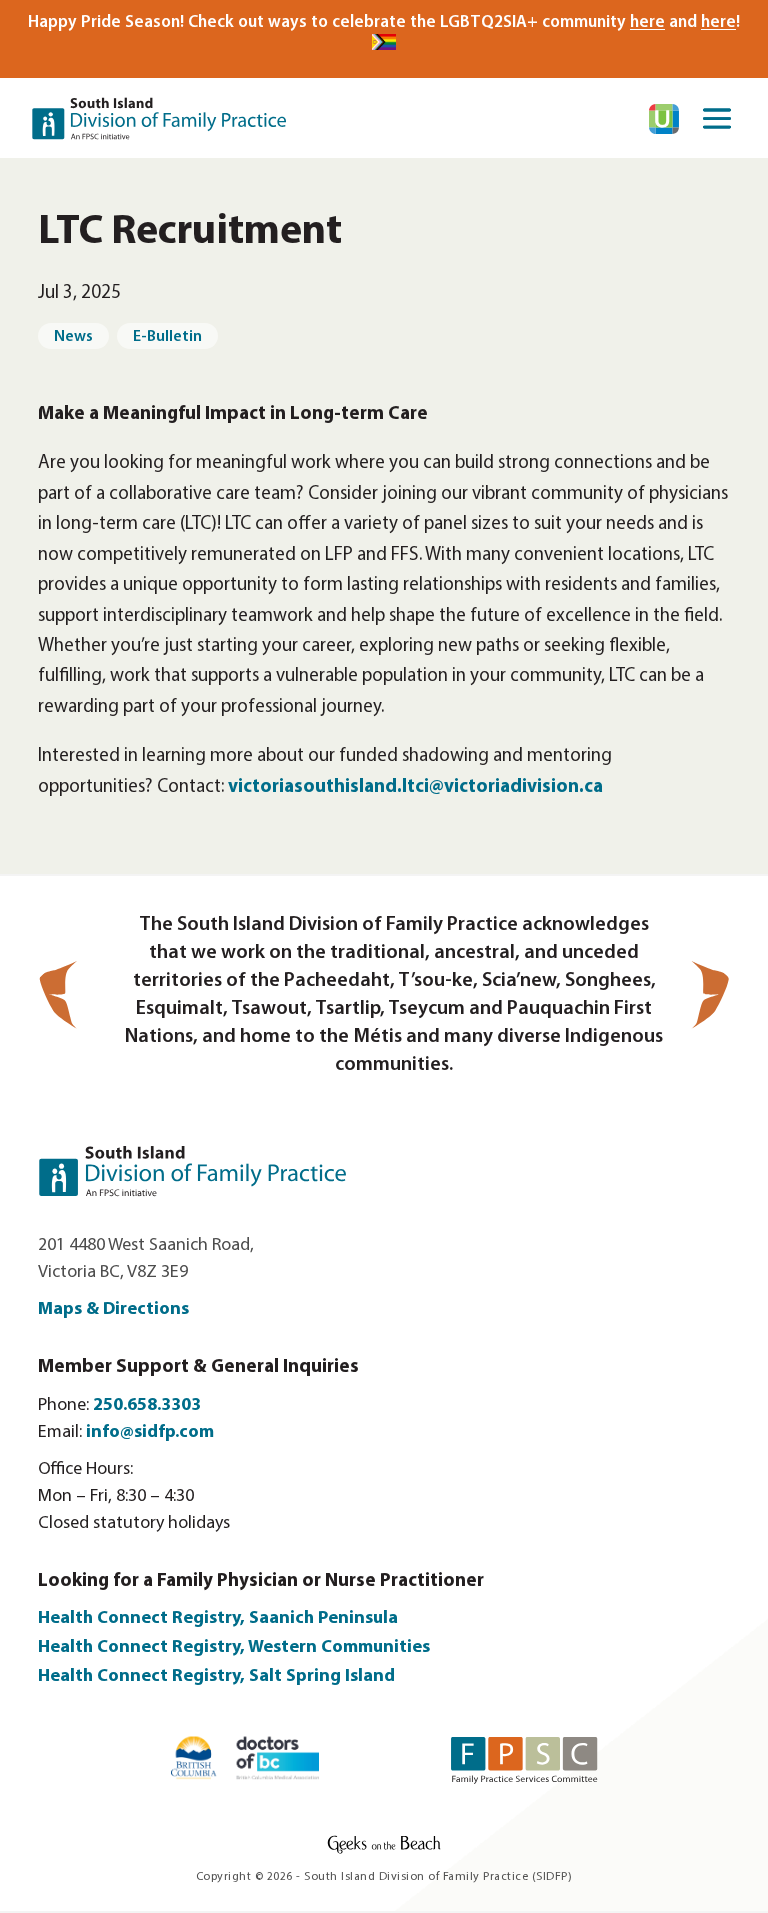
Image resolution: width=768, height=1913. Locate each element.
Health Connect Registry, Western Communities (234, 1648)
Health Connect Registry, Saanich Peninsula (218, 1619)
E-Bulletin (167, 337)
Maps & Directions (113, 1310)
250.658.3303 (147, 1406)
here (647, 22)
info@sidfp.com (150, 1433)
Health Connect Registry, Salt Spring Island (218, 1677)
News (73, 337)
